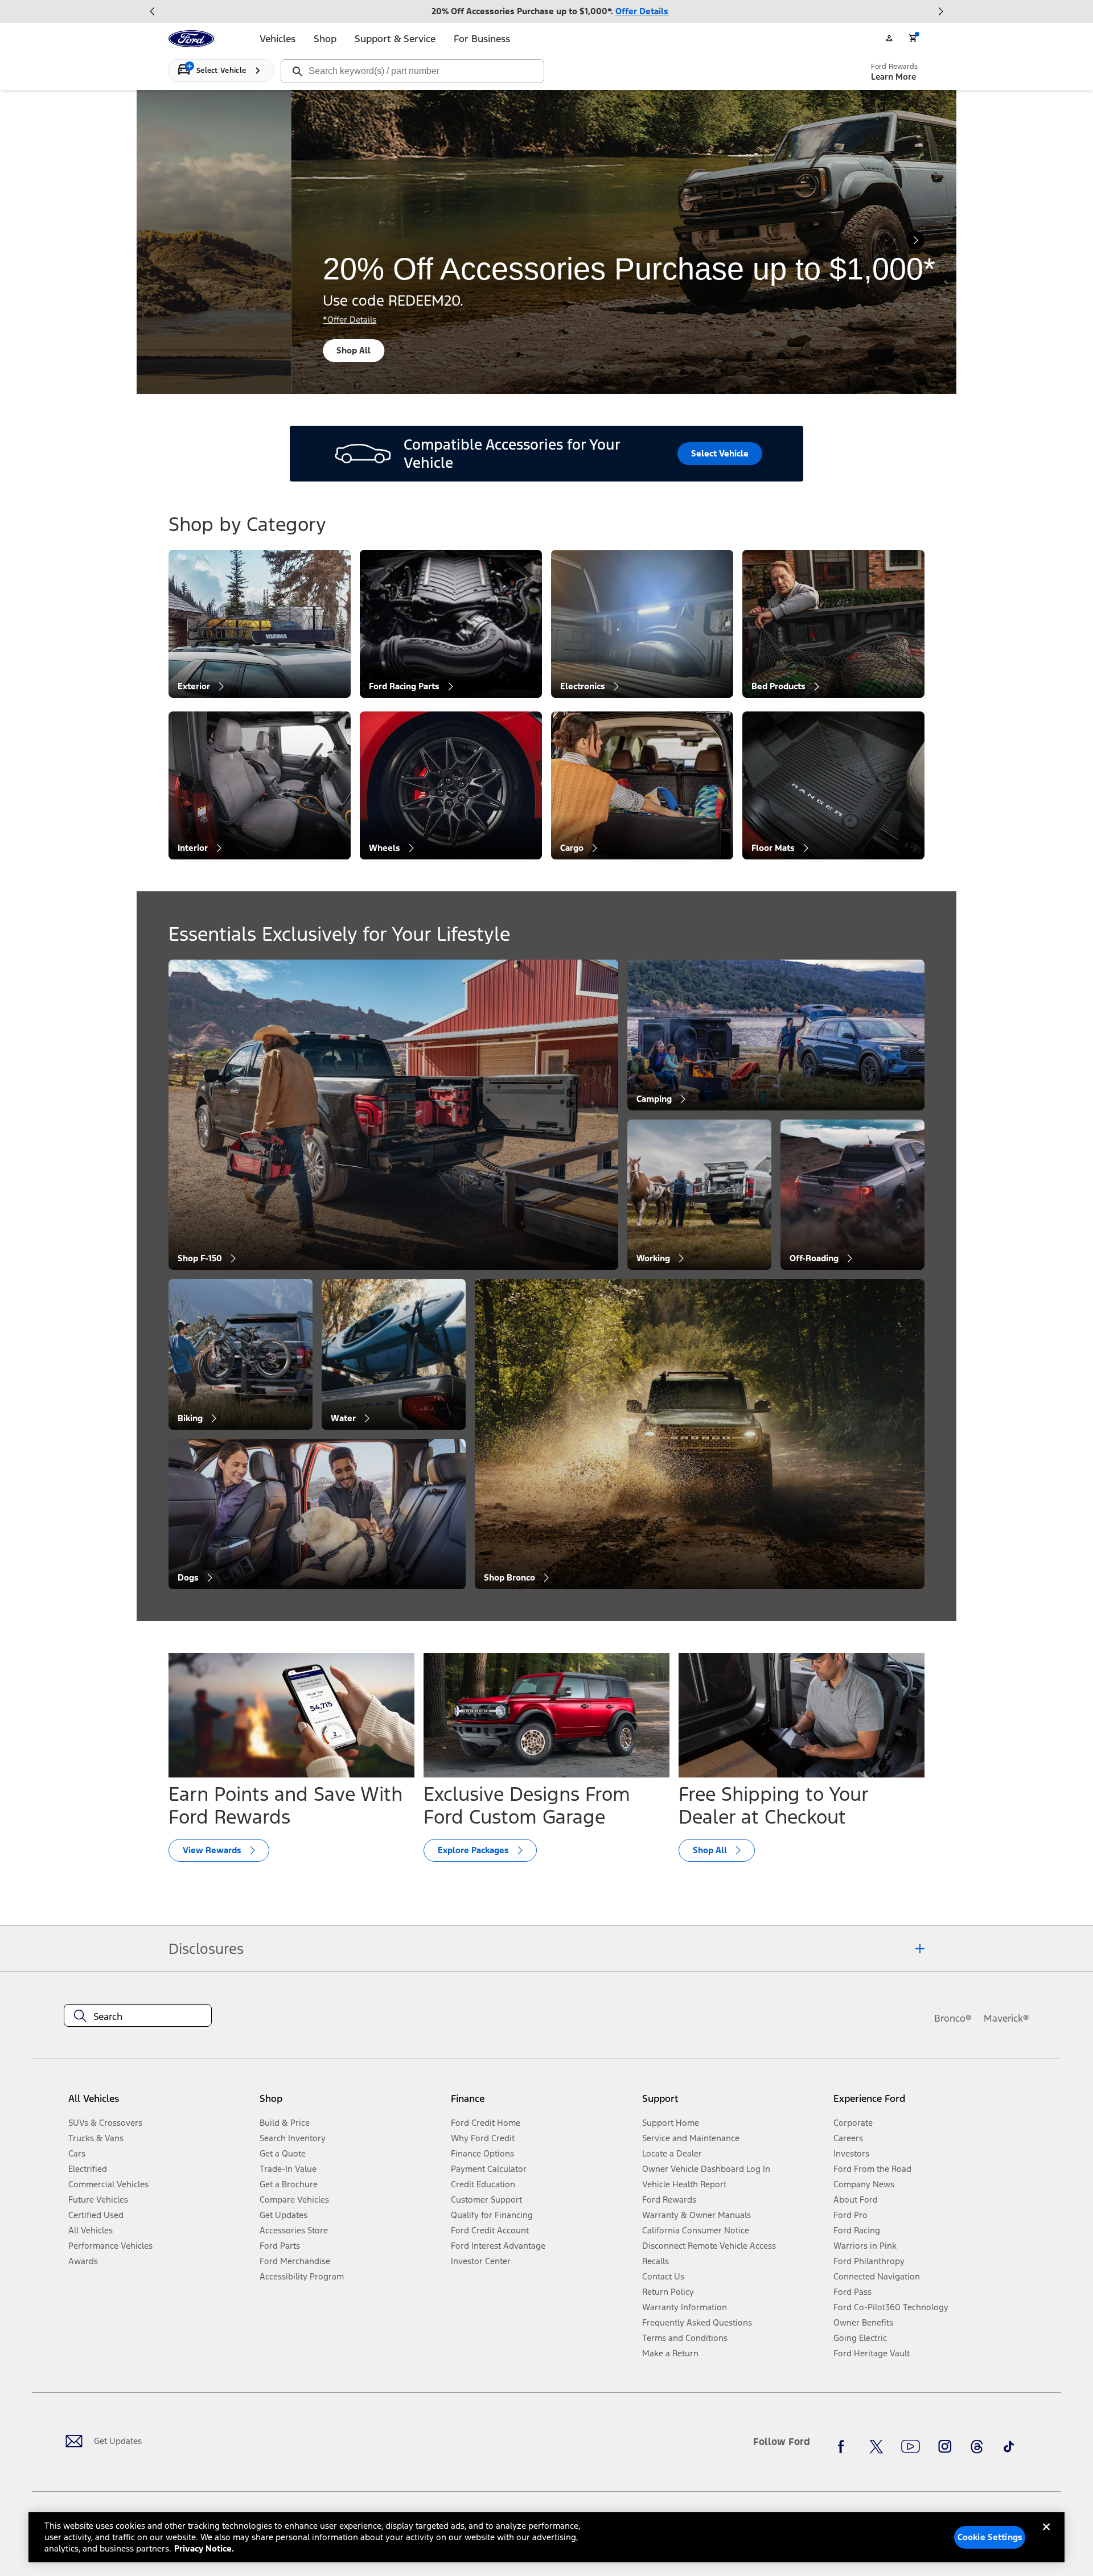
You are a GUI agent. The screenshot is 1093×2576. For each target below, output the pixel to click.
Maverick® (1006, 2018)
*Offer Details (435, 320)
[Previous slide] (153, 11)
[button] (351, 2103)
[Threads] (977, 2446)
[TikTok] (1009, 2446)
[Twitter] (876, 2446)
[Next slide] (940, 11)
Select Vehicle (720, 453)
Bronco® (953, 2018)
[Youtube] (911, 2446)
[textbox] (138, 2017)
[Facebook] (844, 2446)
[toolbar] (546, 11)
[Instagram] (945, 2446)
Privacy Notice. (204, 2548)
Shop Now (443, 350)
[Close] (1046, 2536)
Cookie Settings (990, 2537)
